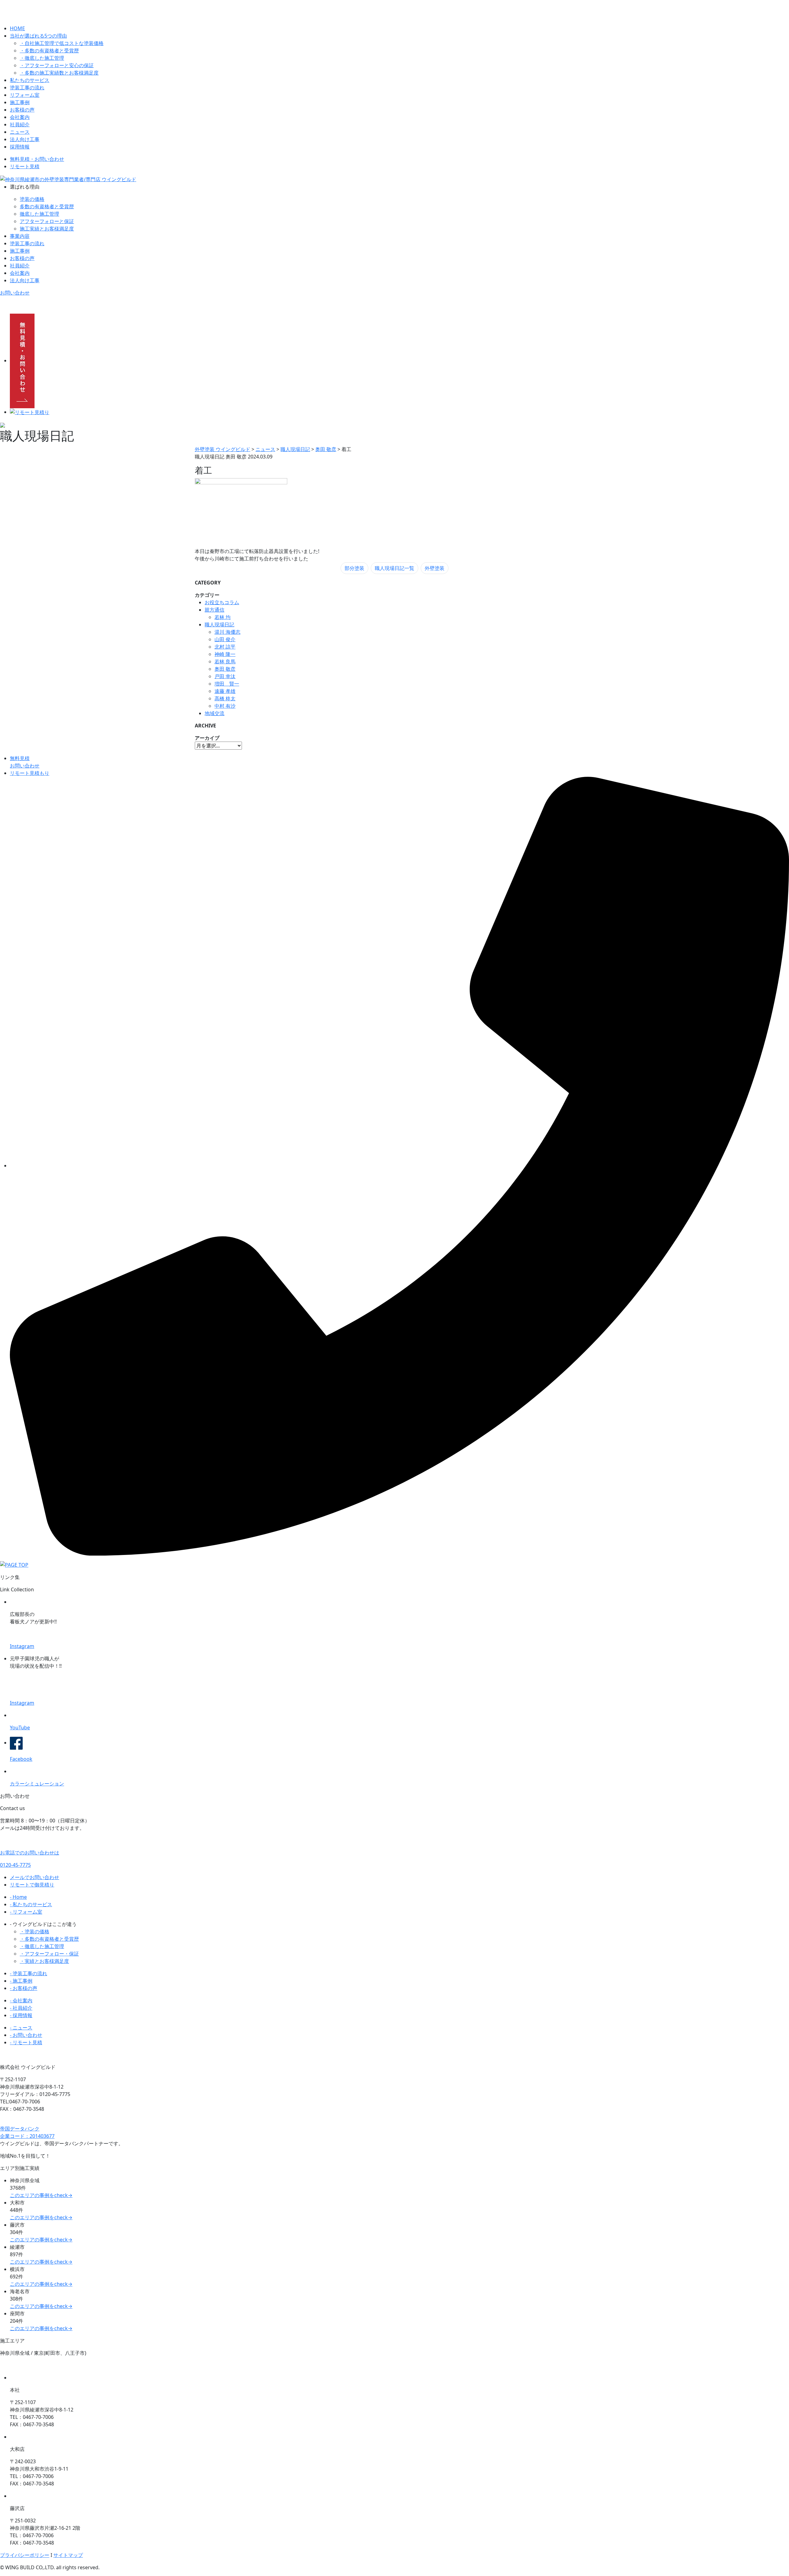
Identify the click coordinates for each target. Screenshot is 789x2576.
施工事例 (20, 102)
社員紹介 (20, 124)
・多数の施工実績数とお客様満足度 (59, 73)
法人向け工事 (25, 139)
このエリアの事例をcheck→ (41, 2195)
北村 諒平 (225, 647)
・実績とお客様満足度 (44, 1961)
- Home (18, 1897)
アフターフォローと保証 (47, 221)
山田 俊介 (225, 639)
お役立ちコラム (222, 602)
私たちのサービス (30, 80)
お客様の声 (22, 110)
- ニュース (21, 2028)
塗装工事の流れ (27, 87)
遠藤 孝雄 (225, 691)
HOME (17, 28)
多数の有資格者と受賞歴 (47, 206)
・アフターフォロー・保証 (49, 1954)
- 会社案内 (21, 2000)
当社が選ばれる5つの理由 (38, 36)
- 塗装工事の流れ (29, 1973)
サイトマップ (68, 2555)
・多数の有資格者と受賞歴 (49, 51)
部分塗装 (354, 568)
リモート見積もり (30, 773)
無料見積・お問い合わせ (37, 159)
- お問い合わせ (26, 2035)
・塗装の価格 (35, 1931)
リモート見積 (25, 166)
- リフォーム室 (26, 1912)
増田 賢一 (227, 684)
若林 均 (223, 617)
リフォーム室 (25, 95)
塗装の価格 (32, 199)
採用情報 (20, 147)
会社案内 (20, 117)
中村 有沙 (225, 706)
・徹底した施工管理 (42, 58)
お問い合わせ (15, 293)
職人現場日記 (219, 625)
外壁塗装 (435, 568)
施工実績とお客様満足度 (47, 229)
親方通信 (215, 610)
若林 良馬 (225, 661)
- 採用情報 (21, 2015)
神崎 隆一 (225, 654)
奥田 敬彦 (225, 669)
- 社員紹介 (21, 2008)
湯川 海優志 (227, 632)
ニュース (20, 132)
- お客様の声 (24, 1988)
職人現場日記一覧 (394, 568)
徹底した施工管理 (39, 214)
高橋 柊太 (225, 698)
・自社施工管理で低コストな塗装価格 (62, 43)
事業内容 (20, 236)
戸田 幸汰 (225, 676)
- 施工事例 (21, 1981)
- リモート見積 (26, 2042)
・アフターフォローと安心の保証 (57, 65)
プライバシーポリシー (25, 2555)
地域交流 (215, 713)
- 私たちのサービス (31, 1904)
